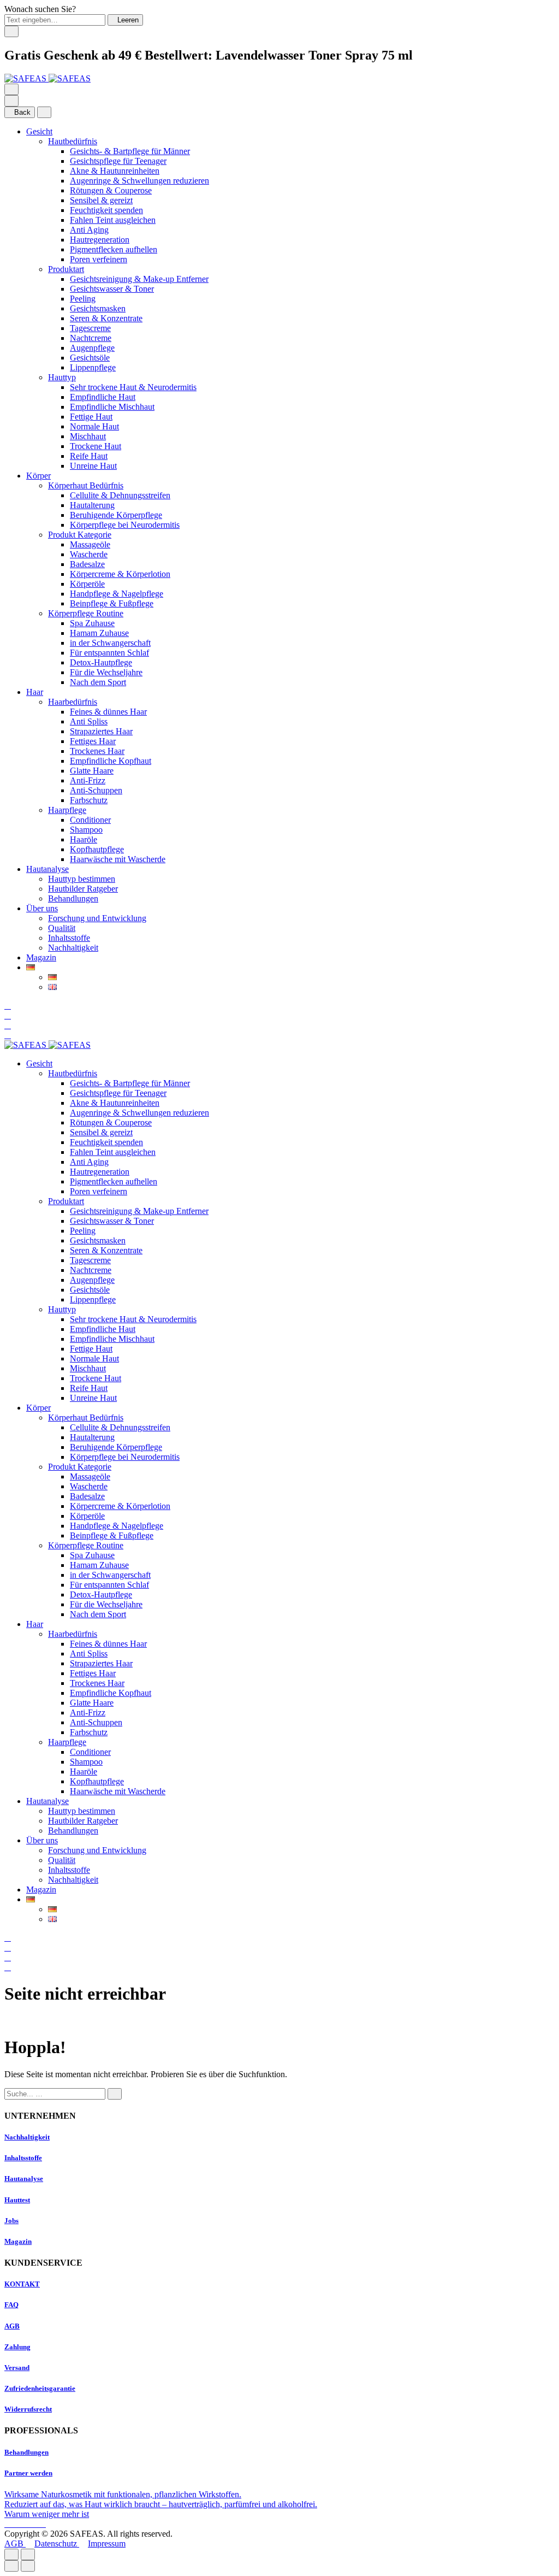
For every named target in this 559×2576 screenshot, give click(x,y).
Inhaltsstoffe (69, 938)
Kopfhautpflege (97, 849)
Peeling (83, 299)
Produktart (66, 269)
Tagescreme (90, 328)
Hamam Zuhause (99, 633)
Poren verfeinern (99, 259)
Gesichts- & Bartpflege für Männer (130, 151)
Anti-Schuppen (96, 790)
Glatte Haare (92, 771)
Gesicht (39, 131)
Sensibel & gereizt (101, 200)
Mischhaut (88, 436)
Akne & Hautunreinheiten (115, 171)
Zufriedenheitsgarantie (40, 2388)
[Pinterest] (43, 2524)
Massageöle (90, 544)
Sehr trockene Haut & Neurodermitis (133, 387)
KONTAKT (22, 2284)
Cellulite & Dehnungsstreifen (120, 495)
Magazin (41, 957)
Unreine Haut (93, 466)
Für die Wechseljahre (106, 672)
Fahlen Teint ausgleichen (113, 220)
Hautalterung (92, 505)
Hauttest (17, 2200)
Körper (38, 476)
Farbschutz (89, 800)
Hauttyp (62, 377)
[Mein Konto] (8, 1015)
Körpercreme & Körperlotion (120, 574)
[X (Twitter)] (26, 2524)
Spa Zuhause (92, 623)
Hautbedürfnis (73, 141)
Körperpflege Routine (86, 613)
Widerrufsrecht (28, 2409)
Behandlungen (73, 898)
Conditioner (90, 820)
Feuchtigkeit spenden (106, 210)
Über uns (42, 908)
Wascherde (89, 554)
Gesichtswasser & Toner (112, 289)
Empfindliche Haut (103, 397)
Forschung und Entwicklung (97, 918)
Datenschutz (57, 2543)
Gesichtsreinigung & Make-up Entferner (139, 279)
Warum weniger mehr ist (47, 2514)
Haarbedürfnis (73, 702)
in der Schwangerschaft (110, 643)
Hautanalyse (47, 869)
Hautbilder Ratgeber (83, 889)
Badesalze (87, 564)
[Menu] (11, 89)
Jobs (11, 2221)
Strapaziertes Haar (101, 731)
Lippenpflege (93, 367)
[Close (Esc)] (11, 2554)
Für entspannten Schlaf (109, 653)
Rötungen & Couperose (111, 190)
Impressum (107, 2543)
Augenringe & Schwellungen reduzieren (139, 181)
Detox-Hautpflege (101, 662)
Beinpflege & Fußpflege (112, 603)
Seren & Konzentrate (106, 318)
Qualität (62, 928)
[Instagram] (17, 2524)
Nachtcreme (91, 338)
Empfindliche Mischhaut (112, 407)
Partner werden (28, 2473)
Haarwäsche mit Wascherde (118, 859)
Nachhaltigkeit (73, 948)
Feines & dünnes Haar (108, 712)
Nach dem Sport (98, 682)
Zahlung (17, 2347)
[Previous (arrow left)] (11, 2566)
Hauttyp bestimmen (82, 879)
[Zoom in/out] (28, 2554)
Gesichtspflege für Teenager (118, 161)
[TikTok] (35, 2524)
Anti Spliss (89, 721)
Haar (35, 692)
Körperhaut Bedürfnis (86, 485)
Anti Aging (89, 230)
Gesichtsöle (90, 358)
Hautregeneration (100, 240)
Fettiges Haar (93, 741)
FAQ (11, 2305)
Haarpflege (67, 810)
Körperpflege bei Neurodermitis (125, 525)
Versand (17, 2368)
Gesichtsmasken (98, 308)
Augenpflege (92, 348)
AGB (12, 2326)
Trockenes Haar (97, 751)
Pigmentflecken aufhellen (114, 249)
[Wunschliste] (8, 1025)
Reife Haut (89, 456)
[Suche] (8, 1006)
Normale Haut (94, 426)
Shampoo (86, 830)
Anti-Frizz (88, 780)
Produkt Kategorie (80, 535)
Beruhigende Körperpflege (116, 515)
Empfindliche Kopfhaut (111, 761)
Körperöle (87, 584)
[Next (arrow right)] (28, 2566)
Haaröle (84, 839)
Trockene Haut (96, 446)
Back (22, 112)
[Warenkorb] (8, 1035)
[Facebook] (9, 2524)
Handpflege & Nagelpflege (117, 594)
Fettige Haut (91, 417)
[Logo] (47, 78)
